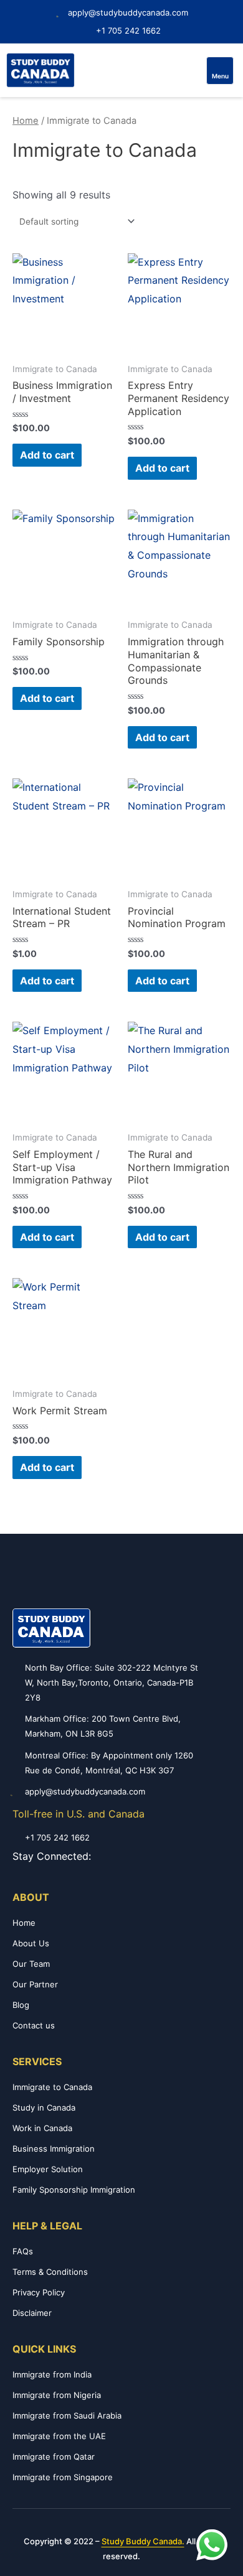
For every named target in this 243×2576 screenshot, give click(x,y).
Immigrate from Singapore (63, 2477)
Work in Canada (42, 2128)
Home (26, 121)
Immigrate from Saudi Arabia (67, 2415)
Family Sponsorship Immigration (74, 2190)
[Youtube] (137, 1856)
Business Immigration (54, 2149)
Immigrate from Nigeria (57, 2395)
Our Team (31, 1964)
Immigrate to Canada (52, 2087)
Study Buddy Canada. (143, 2541)
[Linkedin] (155, 1856)
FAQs (23, 2251)
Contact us (34, 2025)
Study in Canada (44, 2107)
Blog (21, 2005)
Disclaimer (32, 2313)
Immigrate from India (52, 2374)
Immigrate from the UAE (59, 2436)
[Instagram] (119, 1856)
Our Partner (35, 1984)
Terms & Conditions (50, 2272)
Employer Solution (48, 2169)
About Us (31, 1943)
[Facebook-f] (101, 1856)
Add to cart (47, 455)
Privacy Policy (39, 2292)
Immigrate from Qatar (54, 2457)
